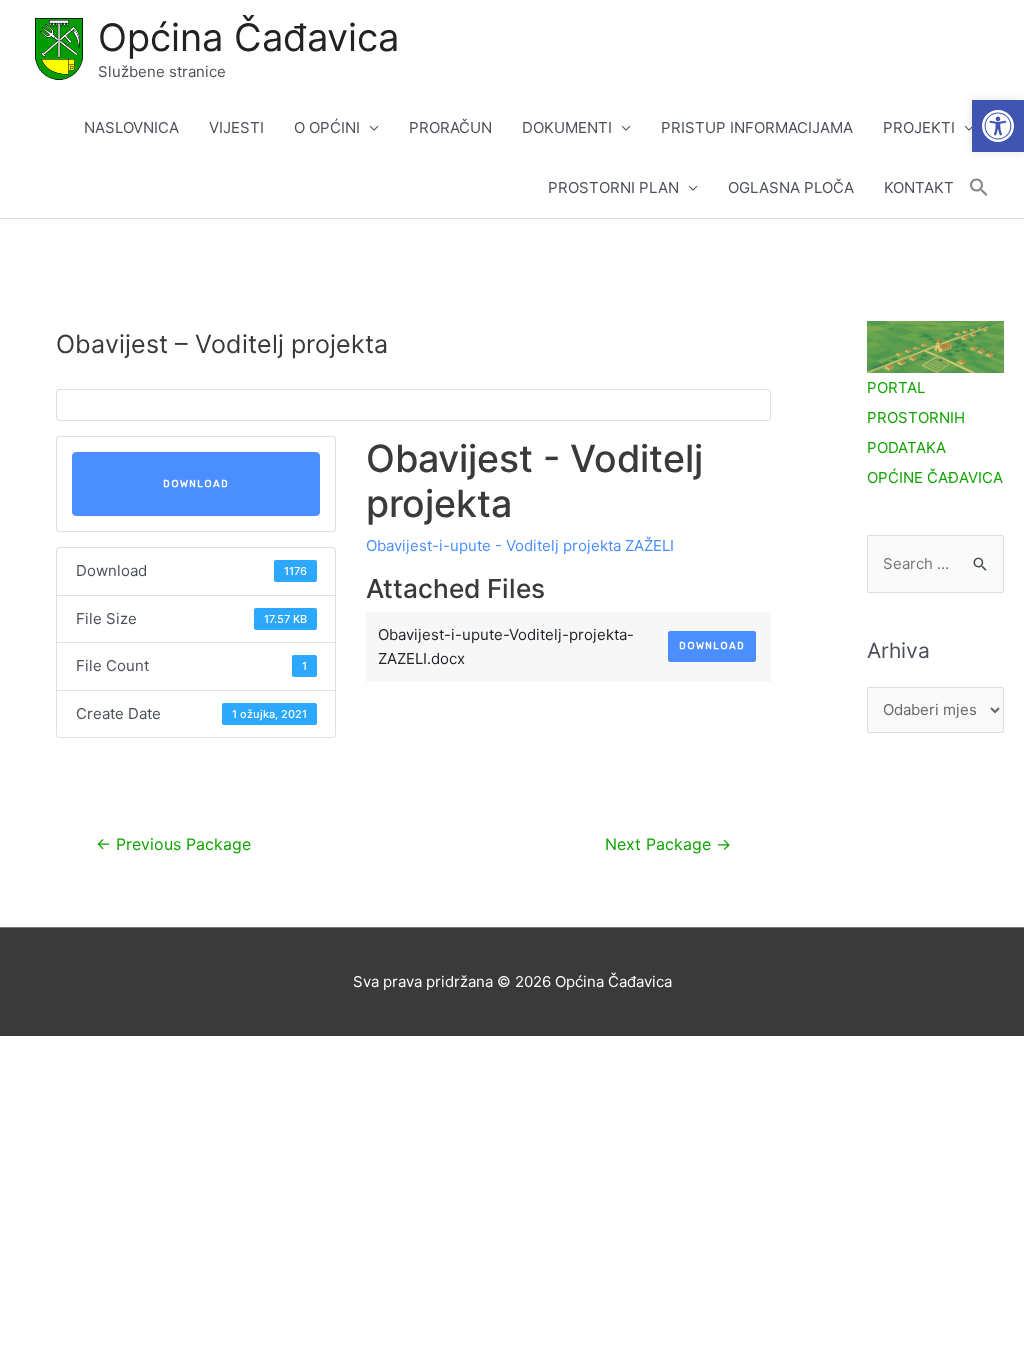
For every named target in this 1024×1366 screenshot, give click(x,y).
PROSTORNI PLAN (613, 187)
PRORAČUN (450, 127)
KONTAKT (919, 187)
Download (196, 484)
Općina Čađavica (248, 37)
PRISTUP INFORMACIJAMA (757, 127)
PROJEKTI (919, 127)
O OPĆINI (327, 127)
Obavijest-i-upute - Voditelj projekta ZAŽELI (520, 545)
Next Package (668, 844)
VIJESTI (236, 127)
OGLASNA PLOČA (791, 187)
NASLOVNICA (131, 127)
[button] (998, 126)
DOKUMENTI (567, 127)
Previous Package (173, 844)
